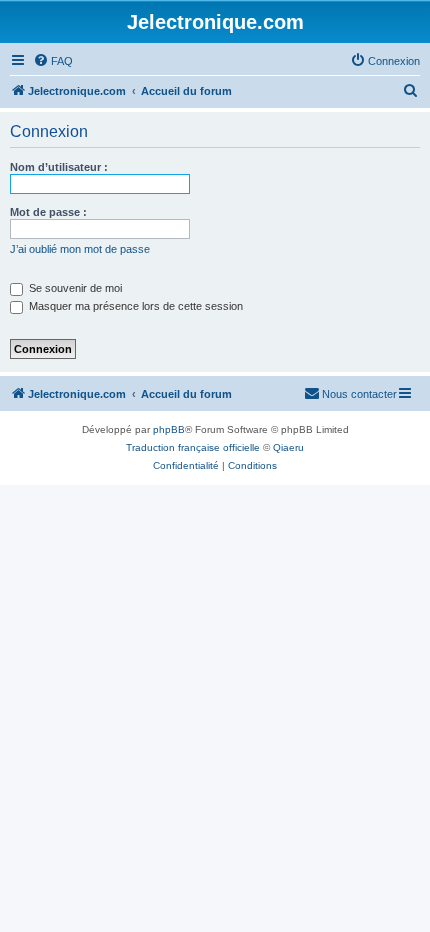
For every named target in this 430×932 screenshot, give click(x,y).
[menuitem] (53, 61)
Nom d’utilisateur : (59, 167)
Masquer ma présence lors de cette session (134, 306)
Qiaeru (288, 447)
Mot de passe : (48, 212)
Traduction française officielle (193, 447)
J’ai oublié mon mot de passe (80, 249)
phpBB (169, 429)
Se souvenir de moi (74, 288)
